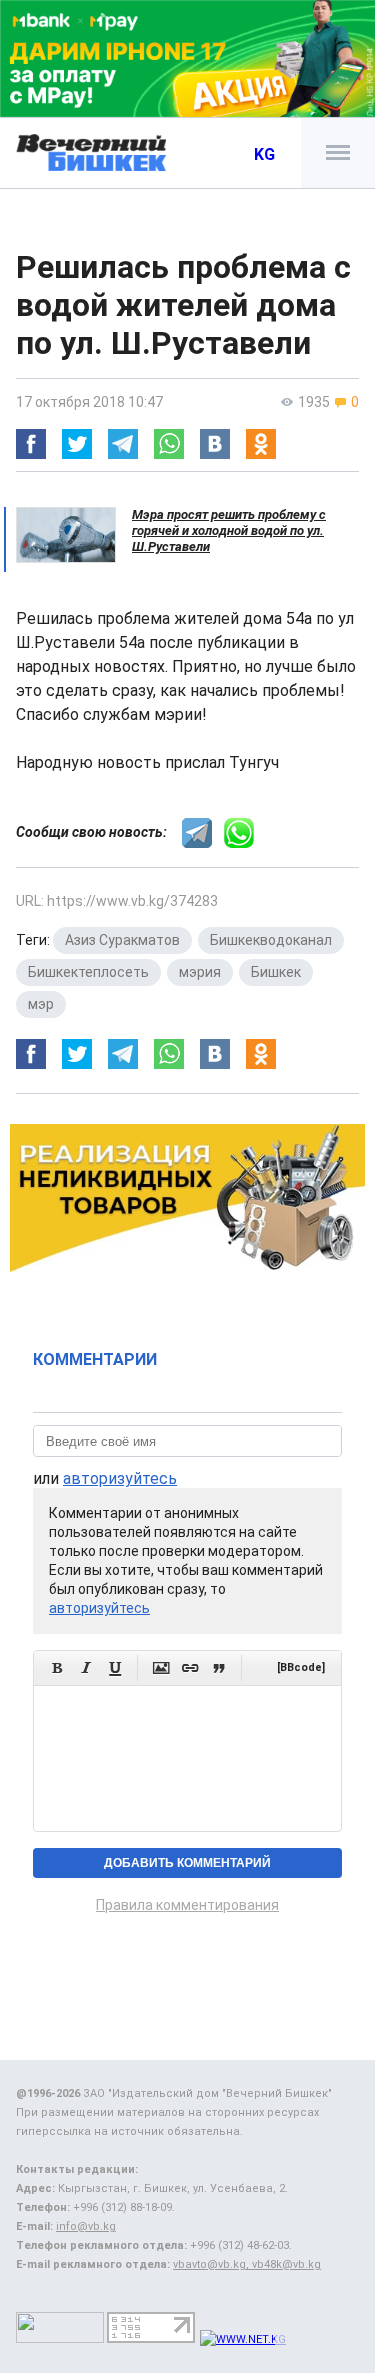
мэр (41, 1004)
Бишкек (276, 972)
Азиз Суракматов (122, 940)
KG (264, 154)
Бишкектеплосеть (88, 972)
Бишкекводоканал (271, 940)
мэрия (200, 972)
